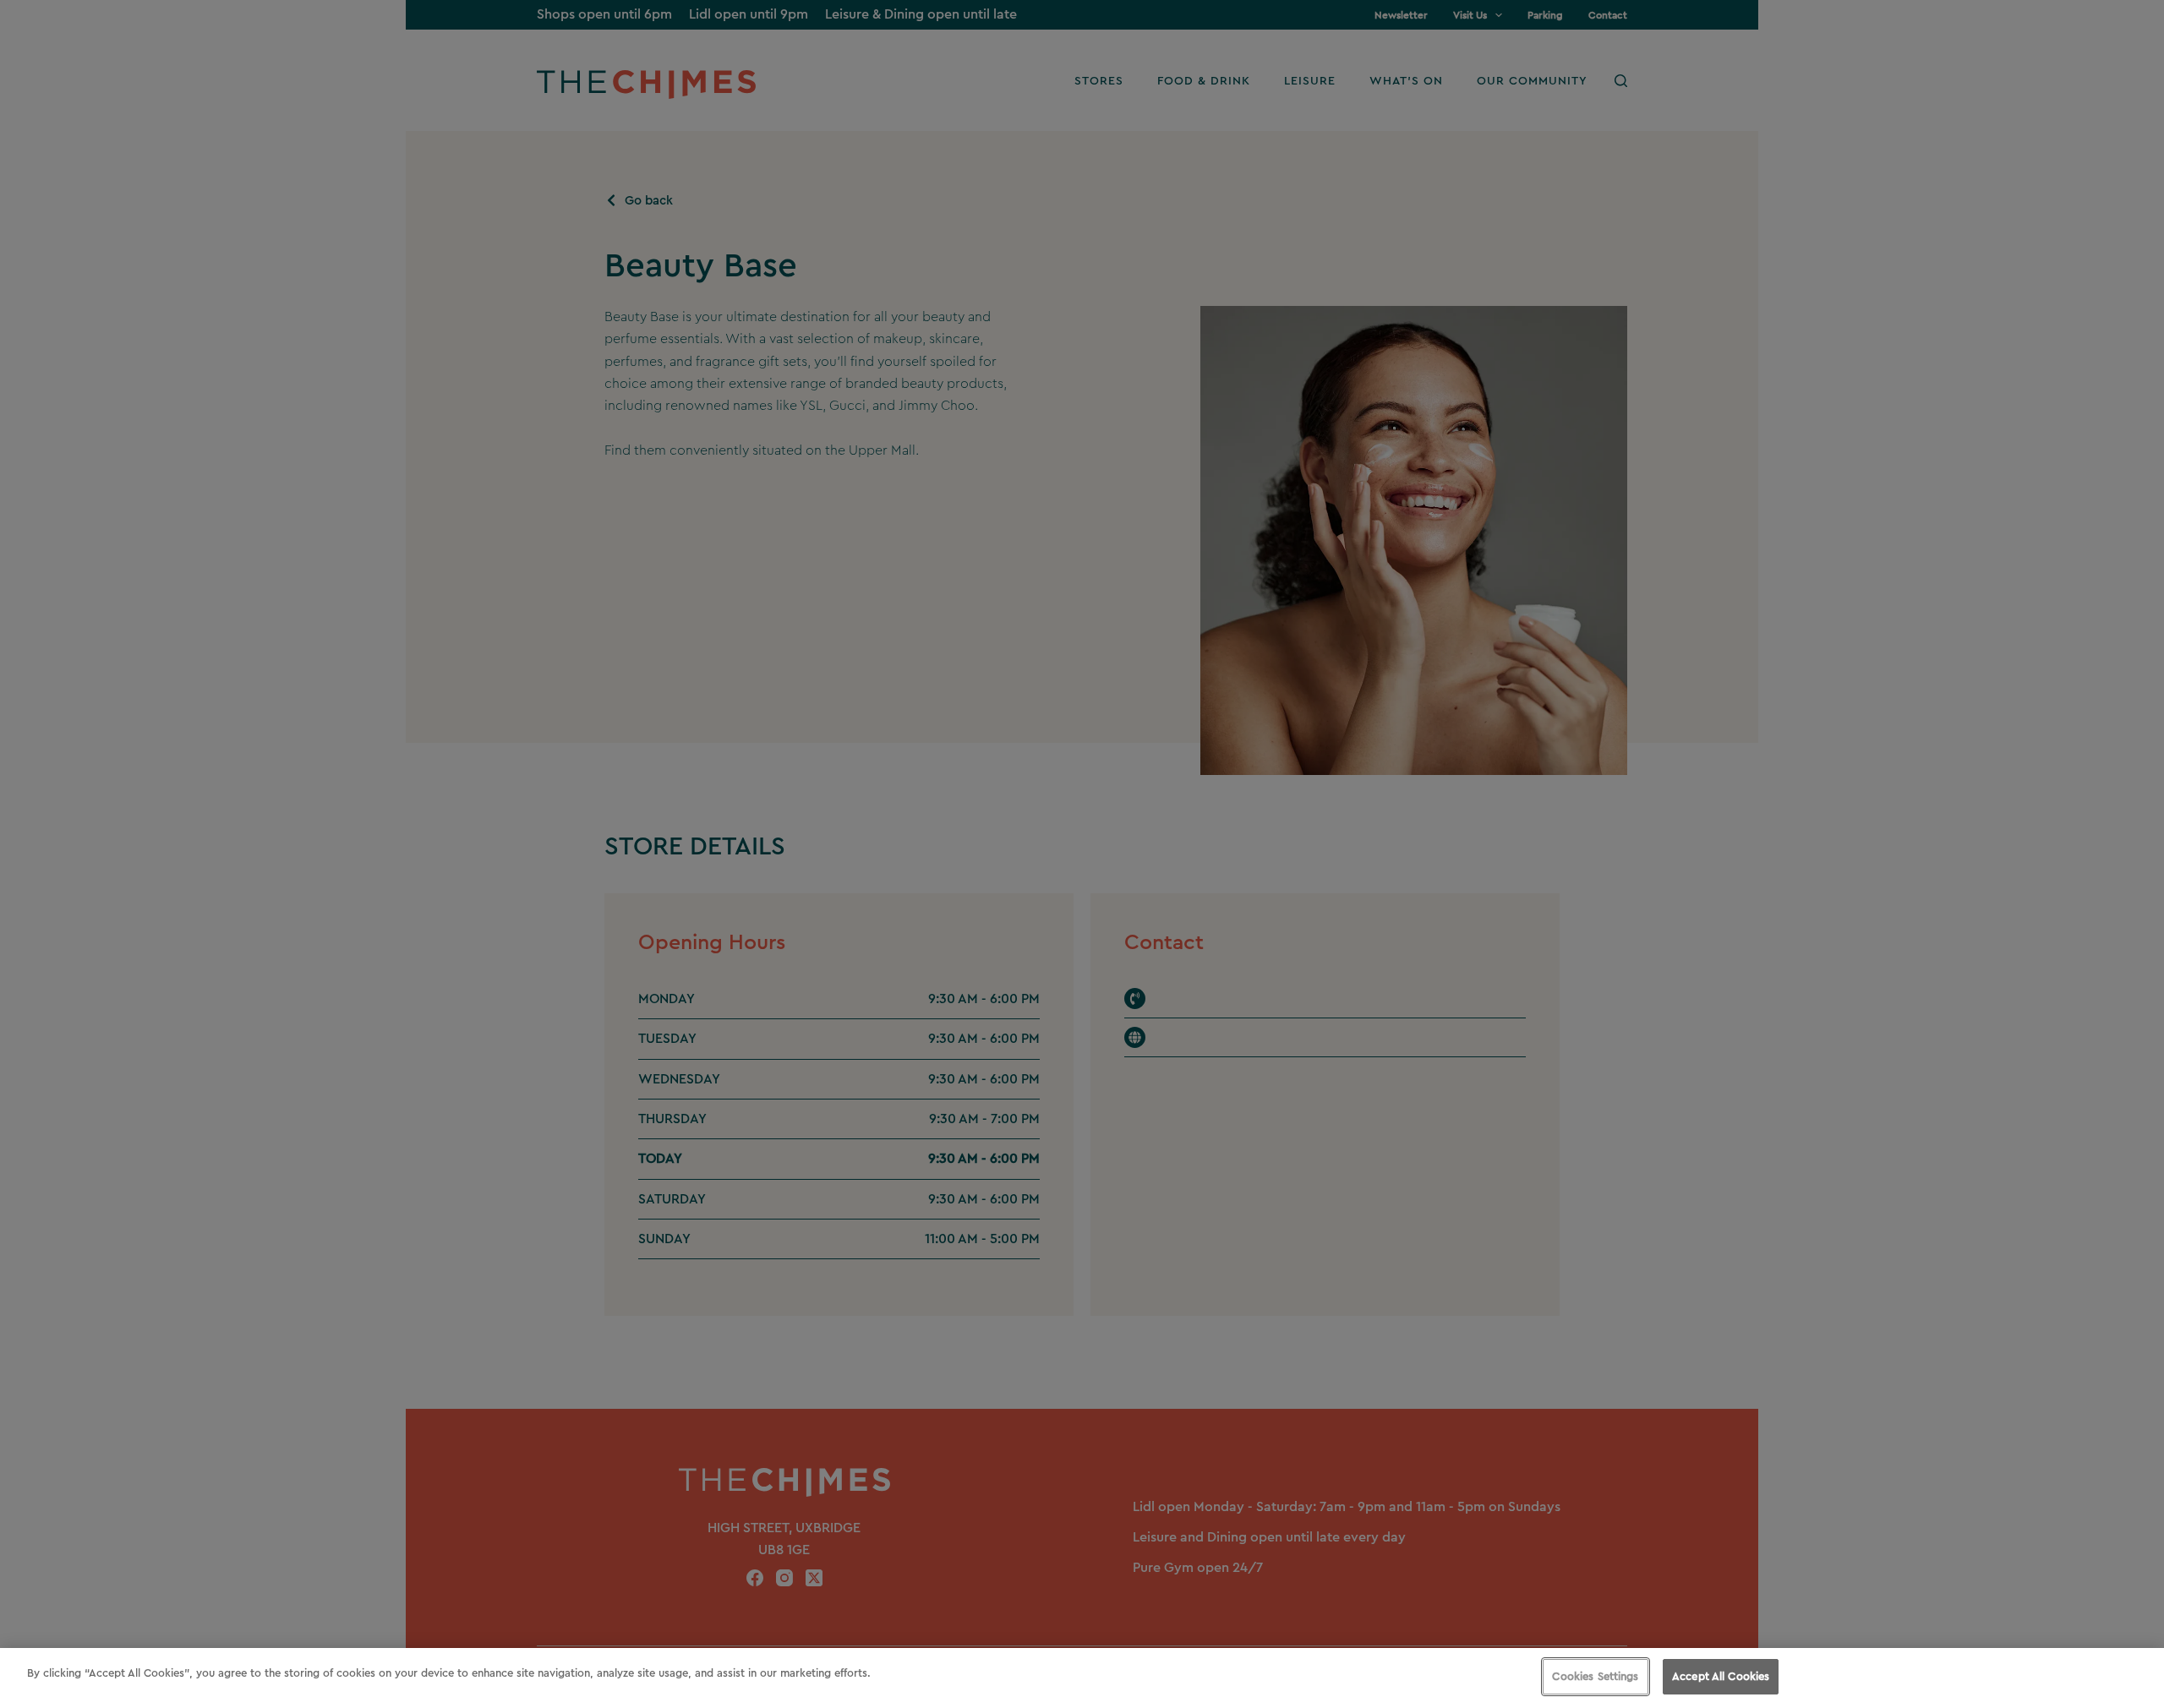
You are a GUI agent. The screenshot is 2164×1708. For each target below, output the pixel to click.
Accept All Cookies (1721, 1676)
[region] (1082, 1678)
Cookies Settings (1595, 1676)
